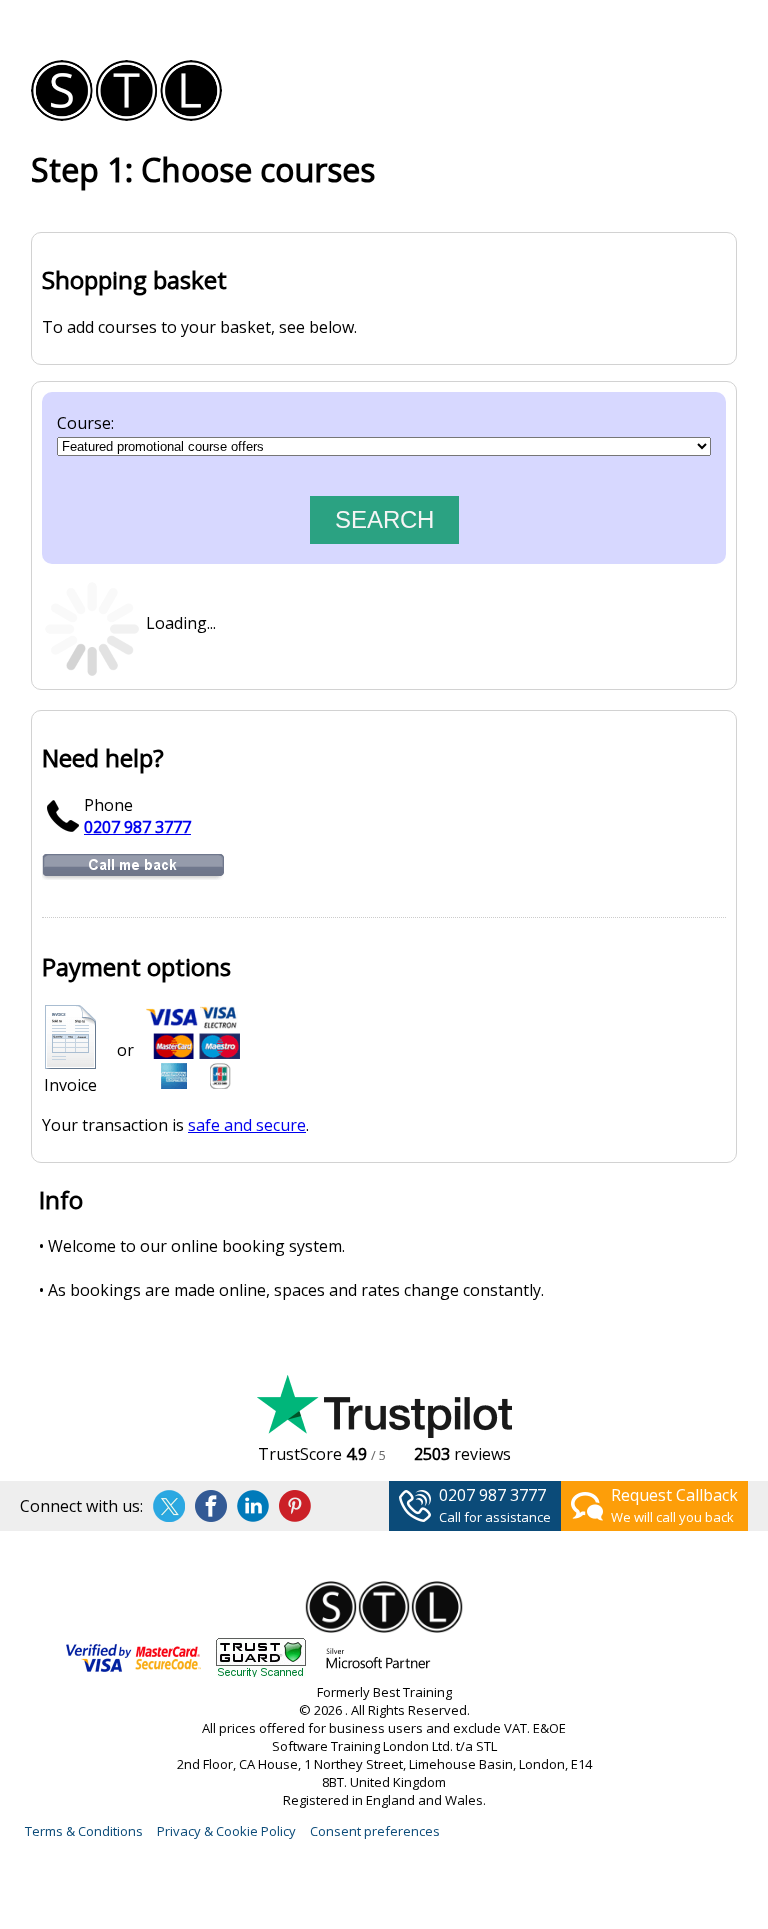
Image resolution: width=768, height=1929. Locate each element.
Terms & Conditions (84, 1831)
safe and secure (247, 1125)
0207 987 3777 (137, 827)
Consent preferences (375, 1831)
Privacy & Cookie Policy (226, 1831)
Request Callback (674, 1495)
